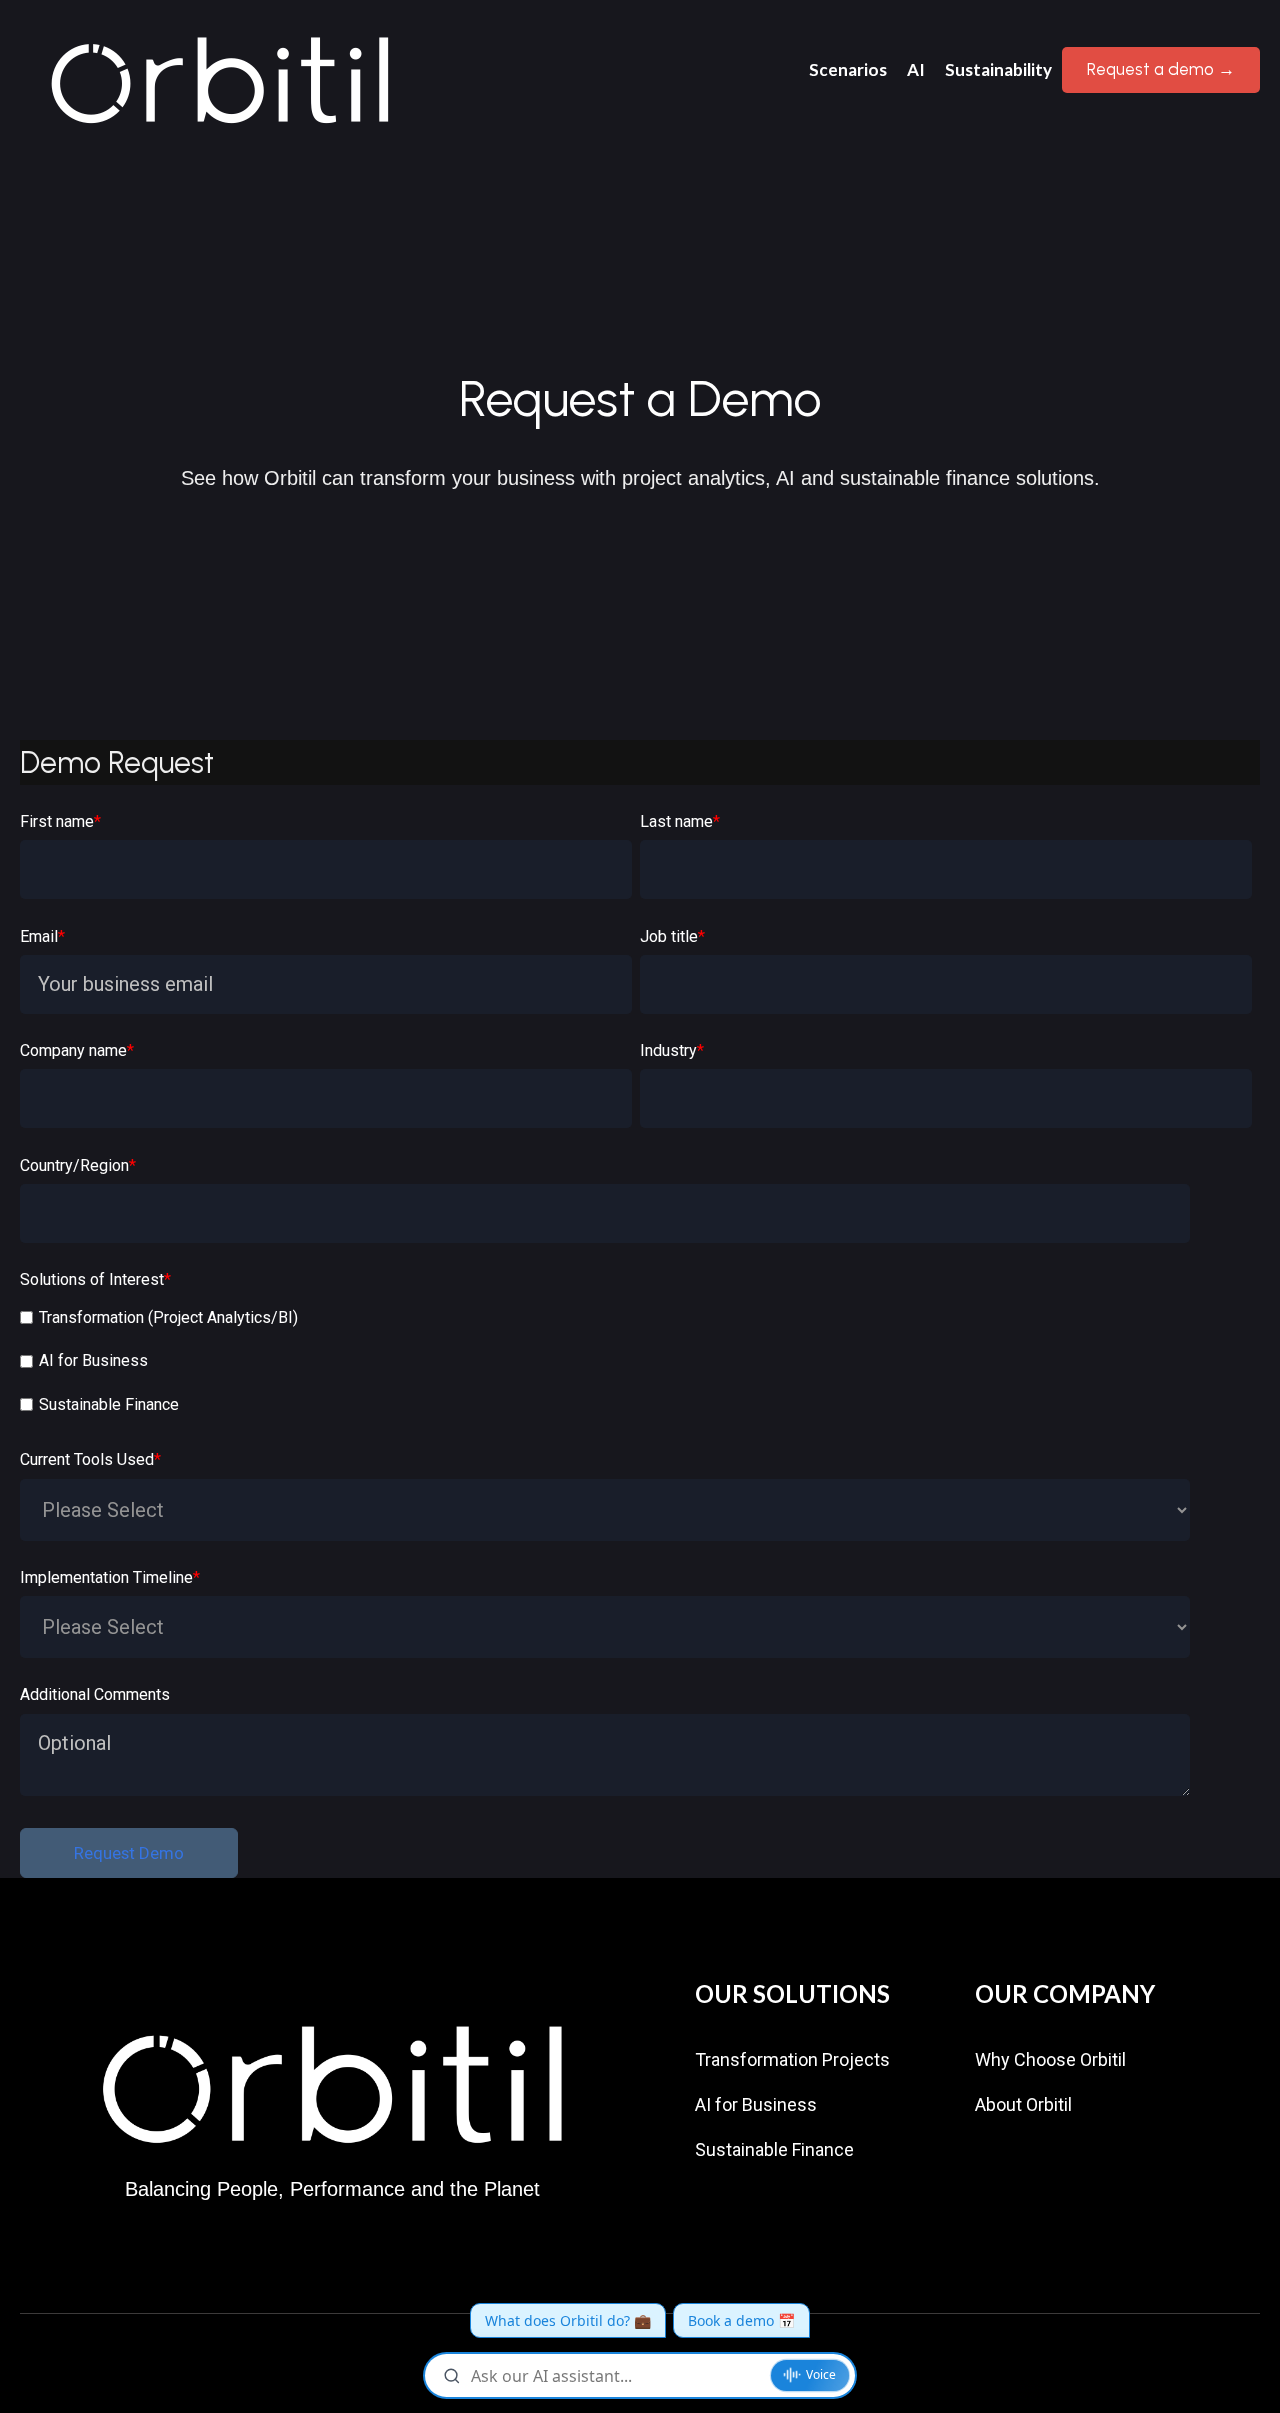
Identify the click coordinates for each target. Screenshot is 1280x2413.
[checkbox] (636, 1364)
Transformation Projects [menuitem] (792, 2059)
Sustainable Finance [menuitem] (774, 2149)
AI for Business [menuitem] (756, 2104)
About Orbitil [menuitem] (1023, 2104)
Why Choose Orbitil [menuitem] (1050, 2059)
